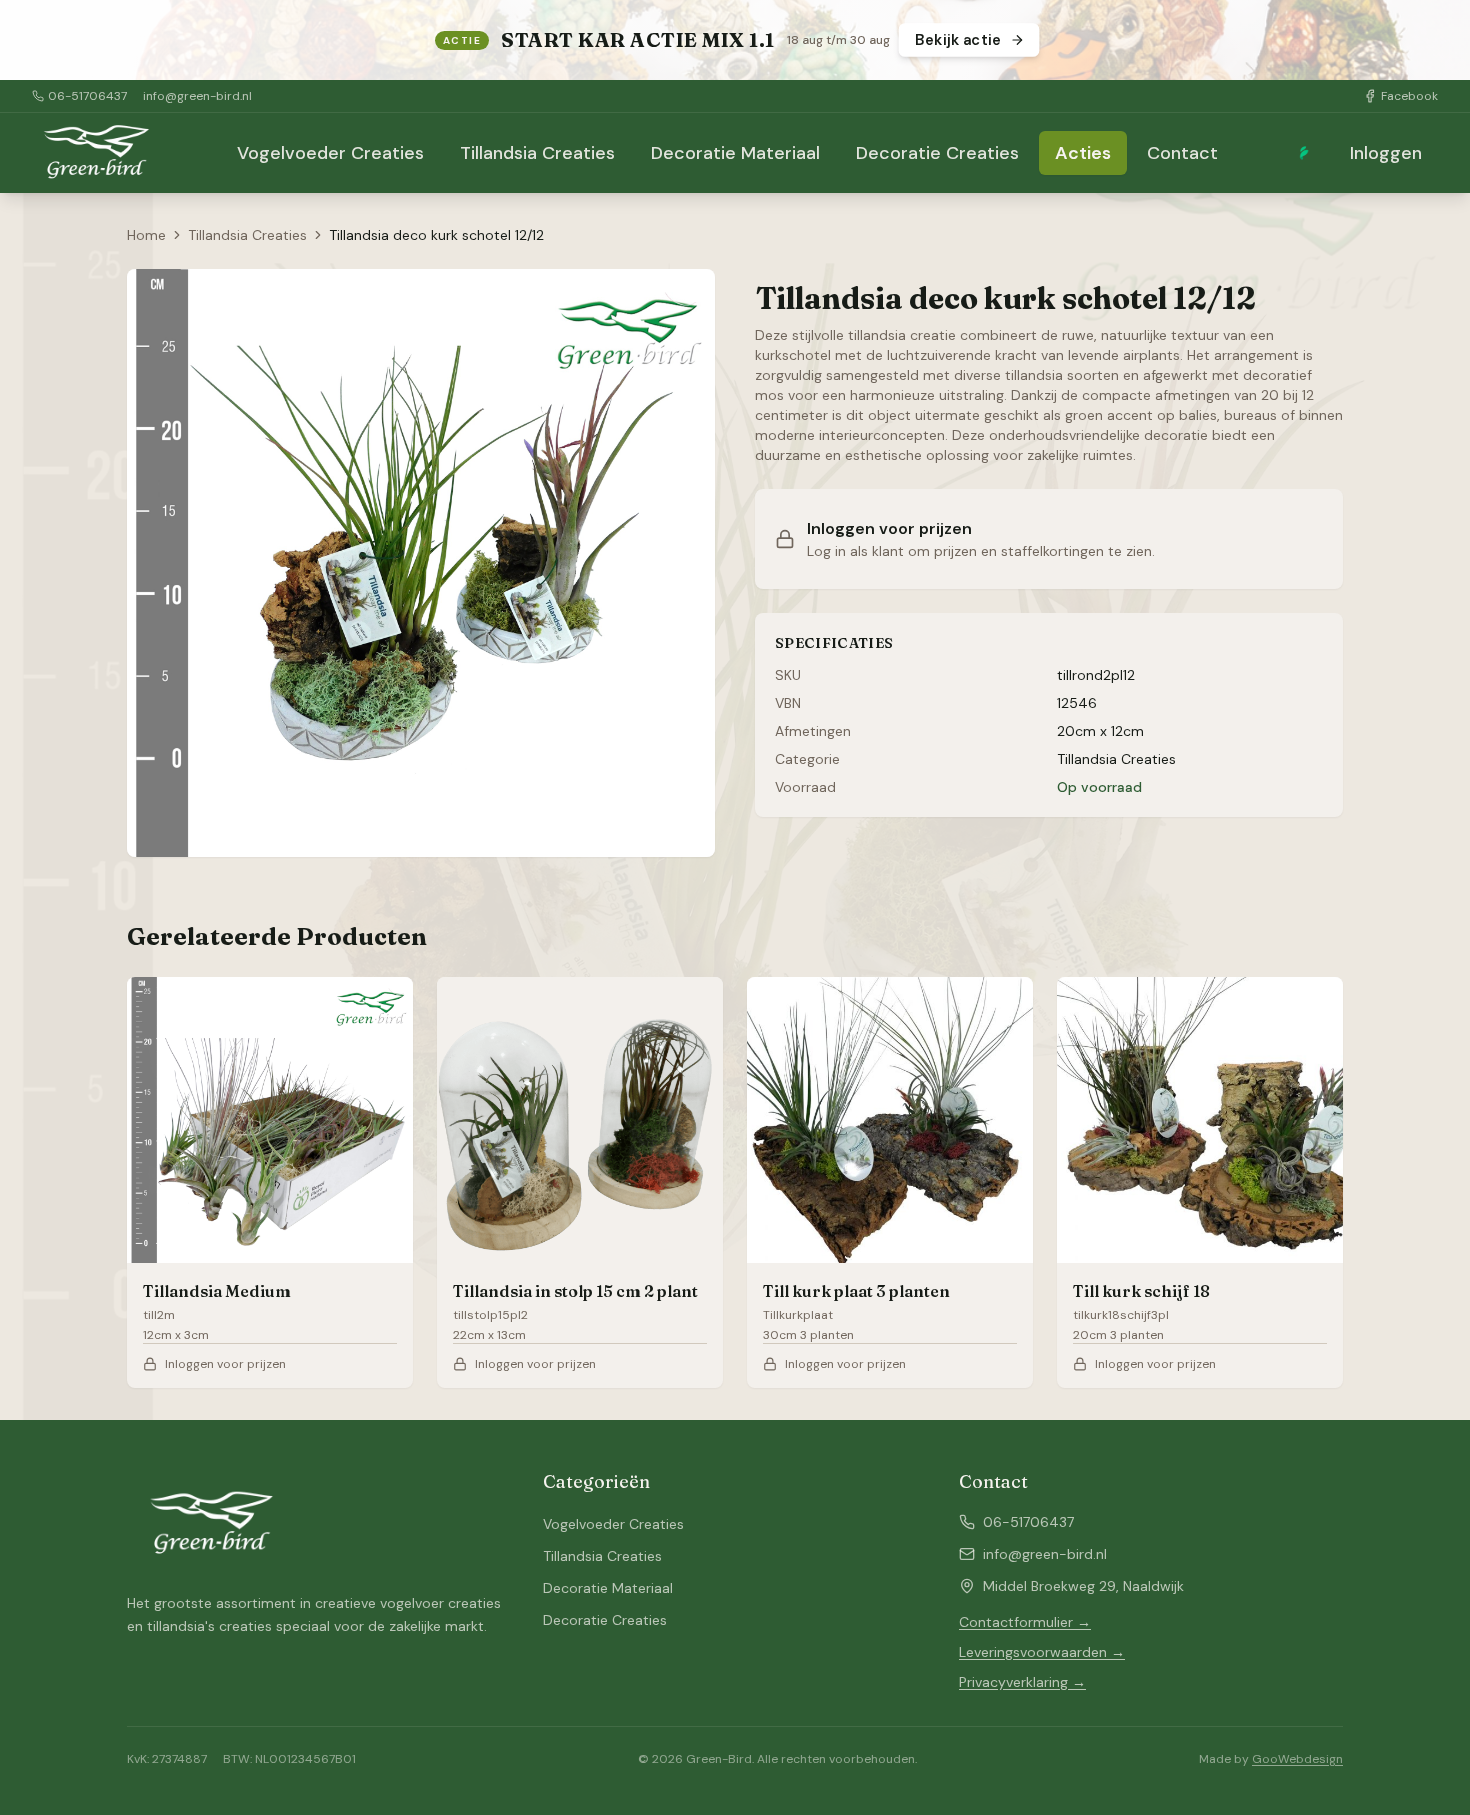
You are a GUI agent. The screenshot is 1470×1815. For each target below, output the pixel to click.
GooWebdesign (1297, 1759)
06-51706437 (87, 96)
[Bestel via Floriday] (1304, 153)
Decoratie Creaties (937, 153)
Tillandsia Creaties (537, 153)
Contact (1182, 153)
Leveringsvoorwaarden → (1042, 1652)
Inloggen (1386, 153)
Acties (1083, 153)
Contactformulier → (1025, 1622)
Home (146, 235)
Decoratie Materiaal (735, 153)
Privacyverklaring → (1022, 1682)
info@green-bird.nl (197, 96)
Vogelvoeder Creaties (330, 153)
